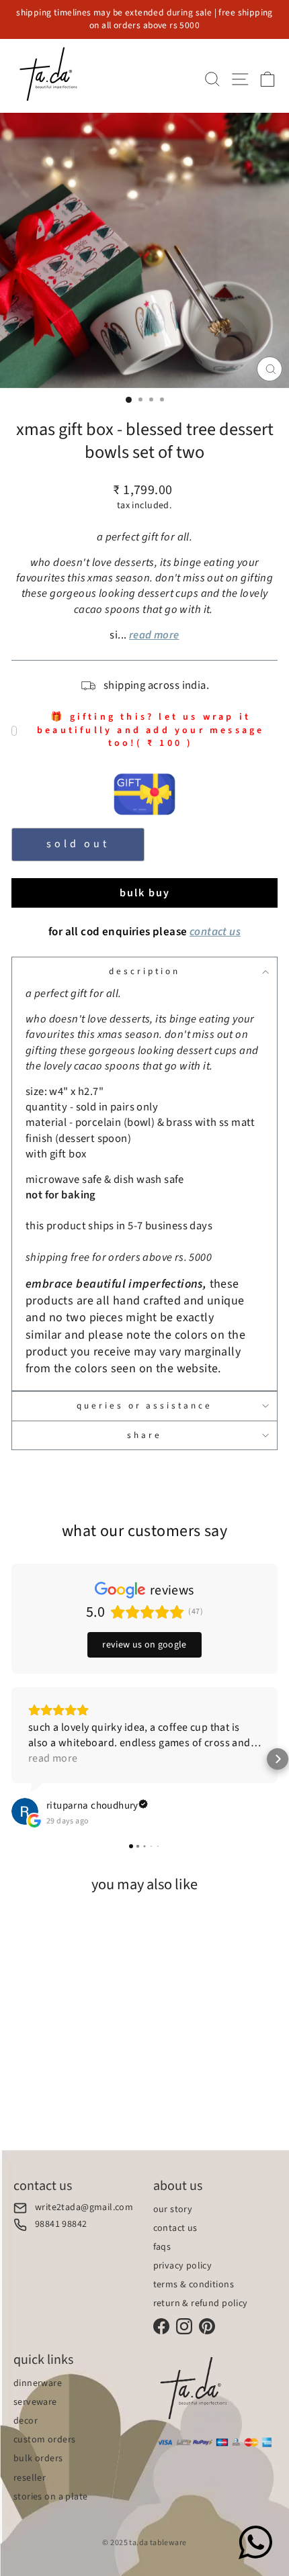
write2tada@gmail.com (84, 2208)
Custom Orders (44, 2440)
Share (144, 1435)
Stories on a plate (50, 2497)
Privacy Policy (183, 2266)
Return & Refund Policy (201, 2303)
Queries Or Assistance (144, 1405)
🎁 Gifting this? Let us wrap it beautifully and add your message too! (151, 730)
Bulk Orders (38, 2459)
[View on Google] (25, 1811)
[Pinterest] (207, 2326)
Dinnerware (38, 2383)
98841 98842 (61, 2225)
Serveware (35, 2402)
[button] (11, 1759)
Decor (26, 2421)
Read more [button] (53, 1758)
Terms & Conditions (194, 2285)
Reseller (30, 2478)
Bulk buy (145, 893)
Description (144, 971)
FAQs (162, 2247)
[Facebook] (161, 2326)
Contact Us (175, 2228)
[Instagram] (184, 2326)
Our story (173, 2209)
